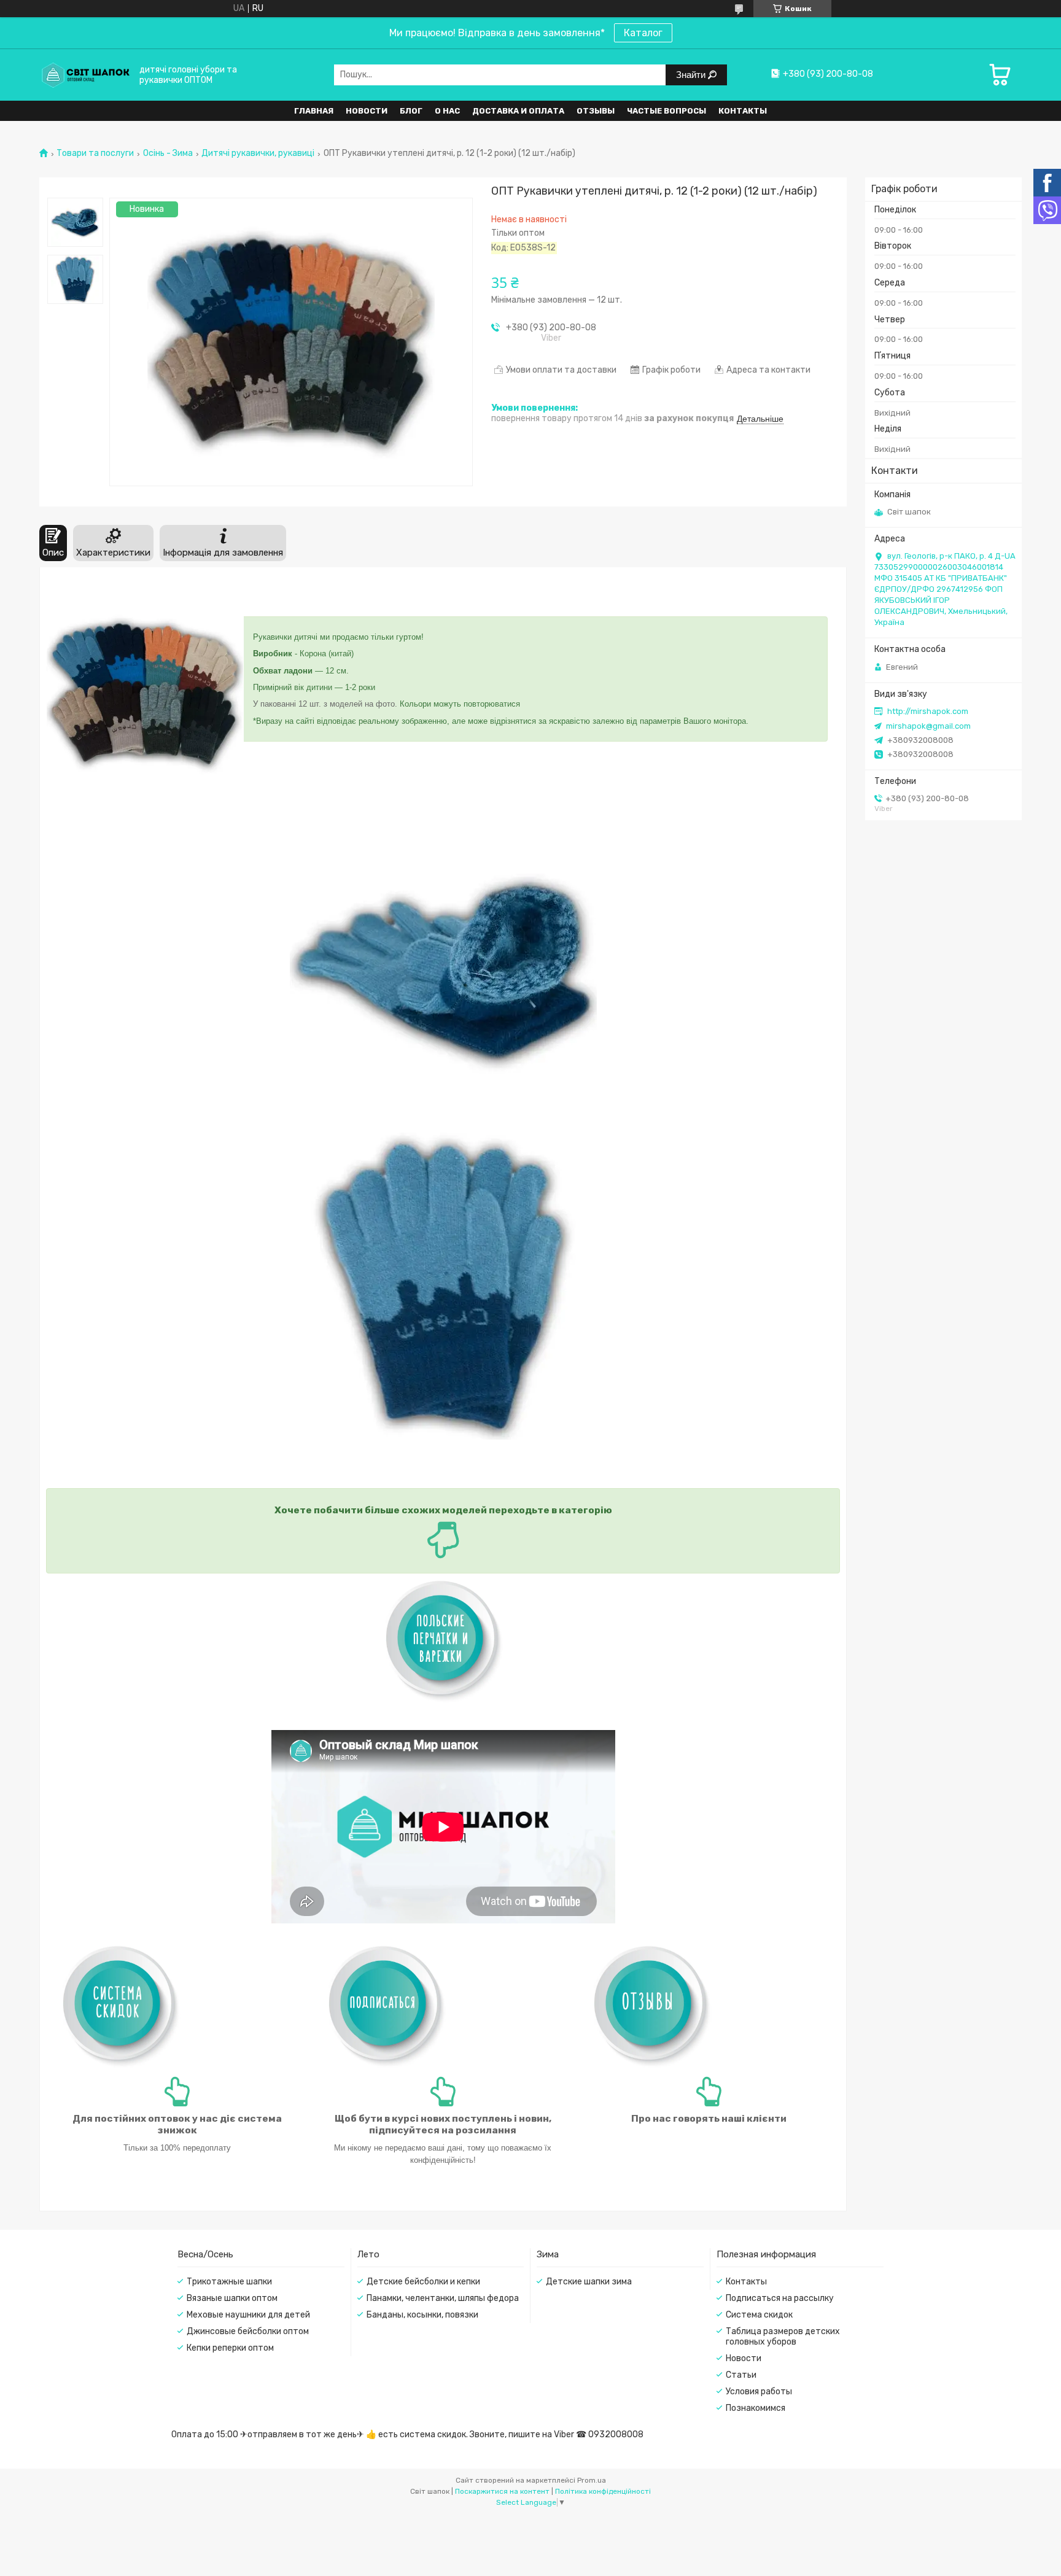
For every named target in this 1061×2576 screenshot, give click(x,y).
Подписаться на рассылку (780, 2298)
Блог (411, 111)
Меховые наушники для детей (248, 2315)
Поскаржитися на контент (502, 2491)
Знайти (692, 75)
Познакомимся (756, 2408)
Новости (367, 111)
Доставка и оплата (518, 111)
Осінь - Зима (168, 153)
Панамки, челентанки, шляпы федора (443, 2298)
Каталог (643, 33)
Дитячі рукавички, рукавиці (258, 153)
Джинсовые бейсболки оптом (248, 2331)
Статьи (741, 2375)
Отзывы (596, 111)
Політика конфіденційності (603, 2491)
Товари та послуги (95, 153)
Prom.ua (592, 2480)
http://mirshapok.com (928, 711)
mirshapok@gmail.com (928, 726)
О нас (447, 111)
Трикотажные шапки (229, 2282)
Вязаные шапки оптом (232, 2298)
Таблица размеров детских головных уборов (783, 2337)
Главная (314, 111)
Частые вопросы (667, 111)
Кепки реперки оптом (230, 2348)
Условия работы (759, 2392)
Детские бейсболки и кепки (423, 2282)
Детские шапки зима (589, 2282)
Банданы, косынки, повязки (422, 2315)
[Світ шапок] (85, 75)
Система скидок (759, 2315)
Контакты (743, 111)
